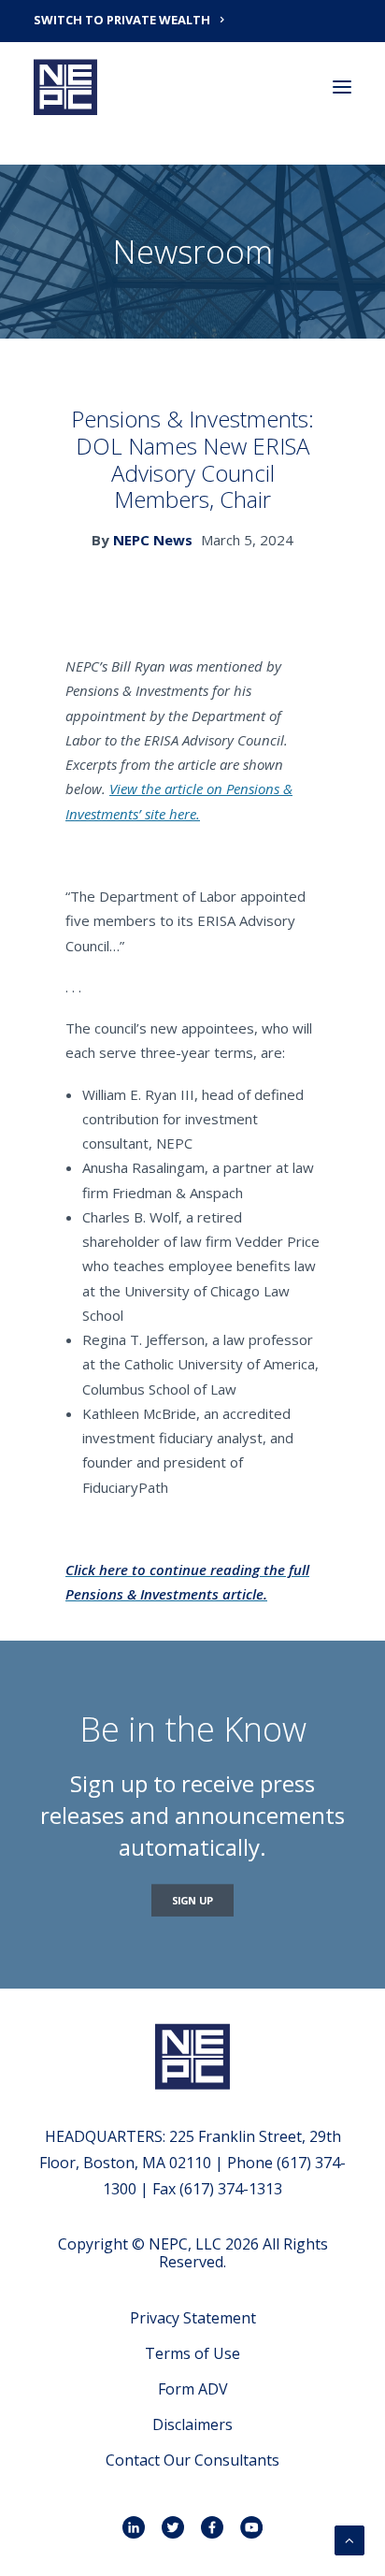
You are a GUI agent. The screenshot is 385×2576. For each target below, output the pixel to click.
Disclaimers (192, 2424)
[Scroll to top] (349, 2539)
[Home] (192, 2056)
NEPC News (153, 540)
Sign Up (193, 1900)
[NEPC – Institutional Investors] (65, 87)
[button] (342, 87)
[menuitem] (192, 19)
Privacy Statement (193, 2318)
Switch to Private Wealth (122, 20)
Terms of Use (192, 2353)
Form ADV (193, 2389)
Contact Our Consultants (192, 2460)
